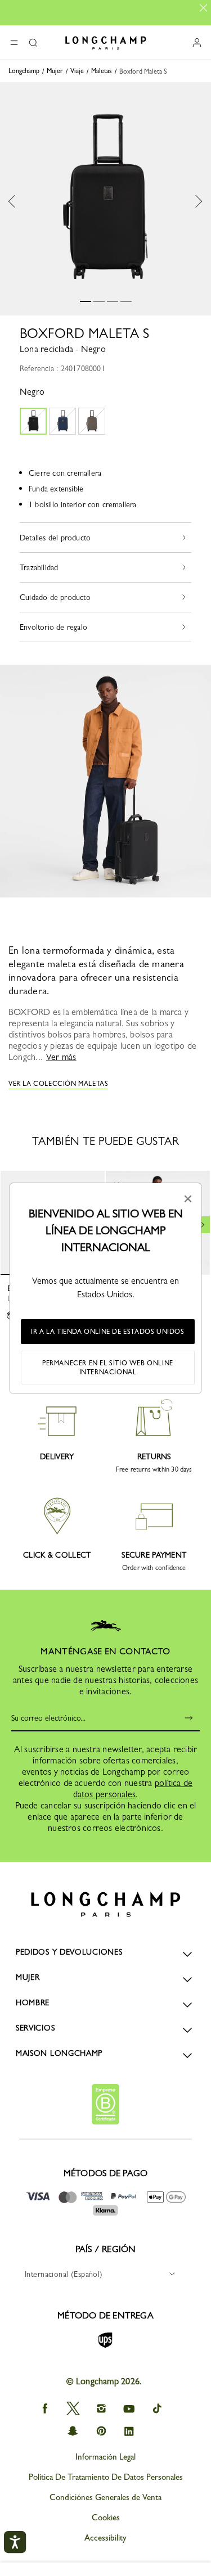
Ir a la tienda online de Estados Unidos (107, 1332)
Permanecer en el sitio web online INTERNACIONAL (108, 1368)
